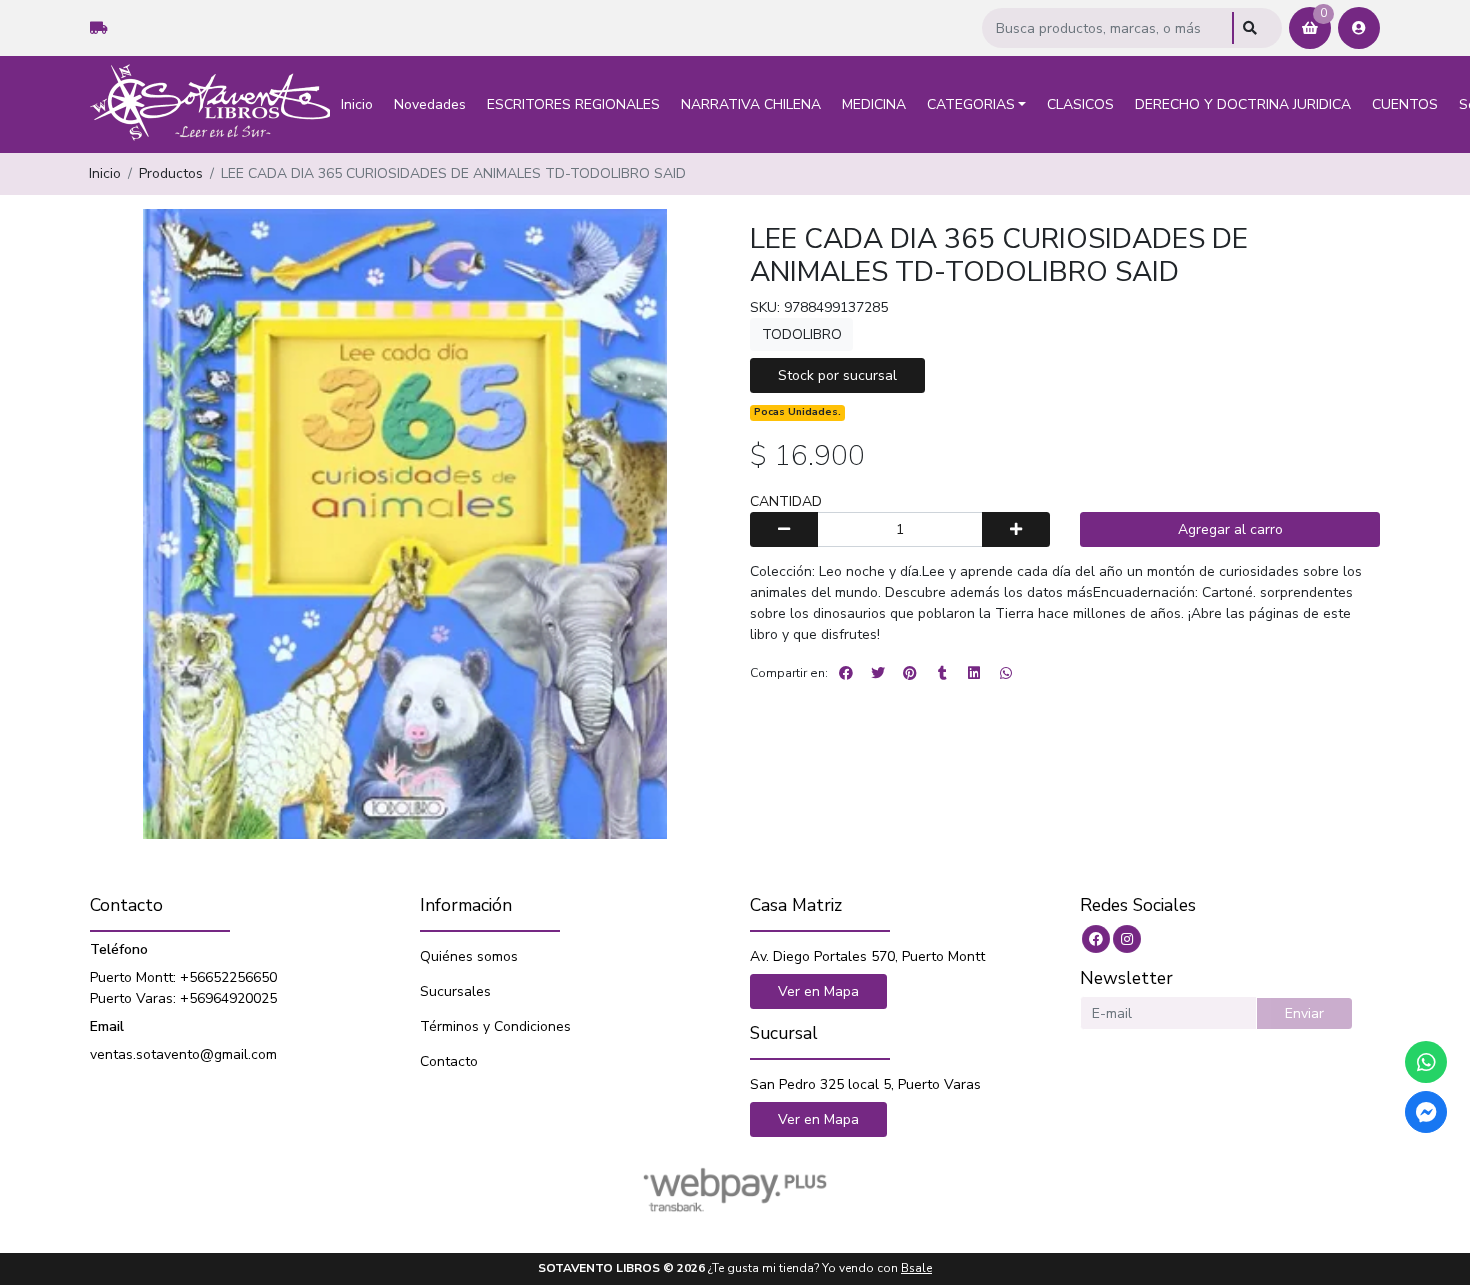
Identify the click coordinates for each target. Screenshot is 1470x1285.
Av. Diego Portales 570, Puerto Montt (867, 956)
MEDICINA (874, 104)
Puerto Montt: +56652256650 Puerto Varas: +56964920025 (183, 988)
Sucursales (455, 991)
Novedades (430, 104)
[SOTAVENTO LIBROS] (210, 104)
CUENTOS (1405, 104)
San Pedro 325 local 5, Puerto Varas (865, 1084)
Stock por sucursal (837, 375)
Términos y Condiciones (495, 1026)
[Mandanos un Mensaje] (1426, 1112)
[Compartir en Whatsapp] (1006, 673)
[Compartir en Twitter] (878, 673)
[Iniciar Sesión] (1359, 28)
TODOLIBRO (802, 334)
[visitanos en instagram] (1127, 939)
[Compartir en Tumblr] (942, 673)
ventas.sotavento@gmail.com (183, 1054)
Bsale (916, 1268)
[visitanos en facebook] (1096, 939)
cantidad (786, 501)
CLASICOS (1080, 104)
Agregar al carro (1230, 529)
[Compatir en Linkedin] (974, 673)
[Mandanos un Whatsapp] (1426, 1062)
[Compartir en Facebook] (846, 673)
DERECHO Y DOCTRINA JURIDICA (1243, 104)
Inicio (357, 104)
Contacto (449, 1061)
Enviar (1304, 1013)
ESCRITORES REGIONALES (573, 104)
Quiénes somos (469, 956)
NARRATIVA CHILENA (751, 104)
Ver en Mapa (818, 991)
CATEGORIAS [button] (971, 104)
